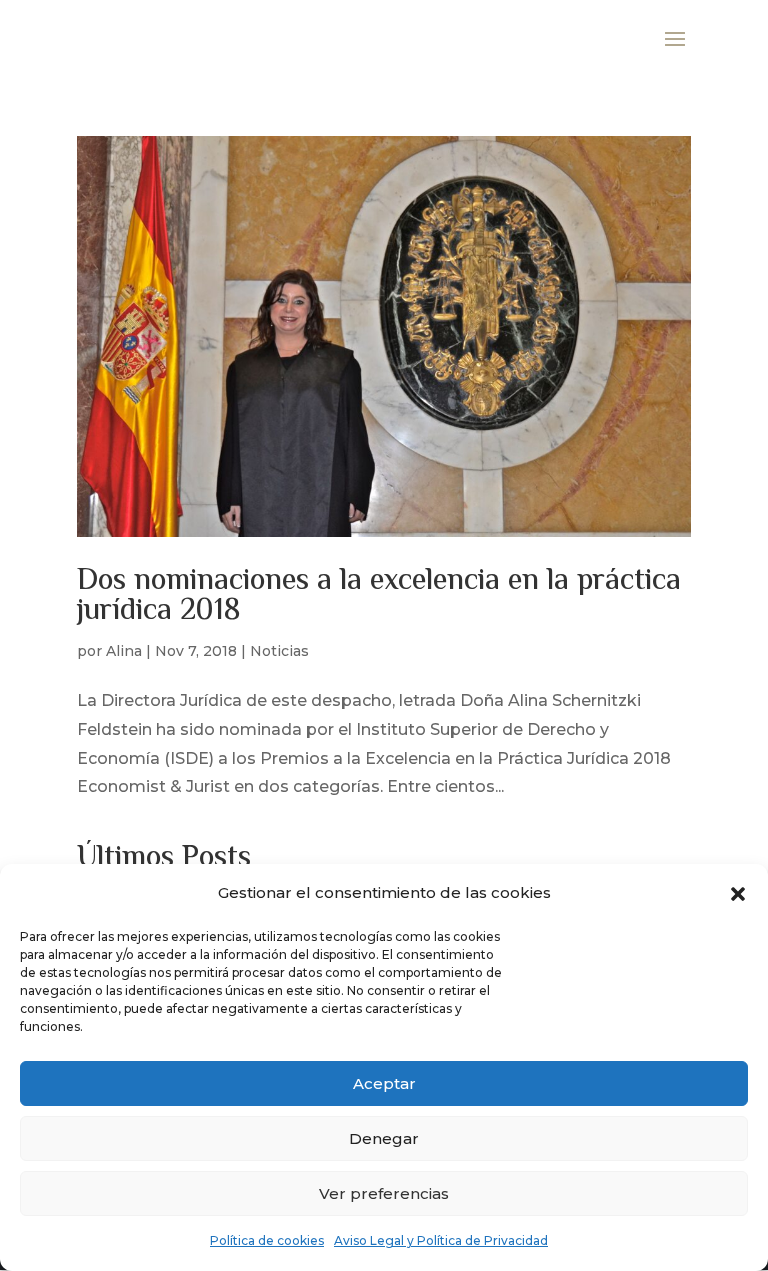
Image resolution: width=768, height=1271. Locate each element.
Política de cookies (267, 1240)
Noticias (279, 651)
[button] (738, 894)
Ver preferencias (384, 1193)
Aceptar (384, 1083)
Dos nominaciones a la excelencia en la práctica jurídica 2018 (379, 596)
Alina (124, 651)
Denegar (384, 1138)
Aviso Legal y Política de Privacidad (441, 1240)
